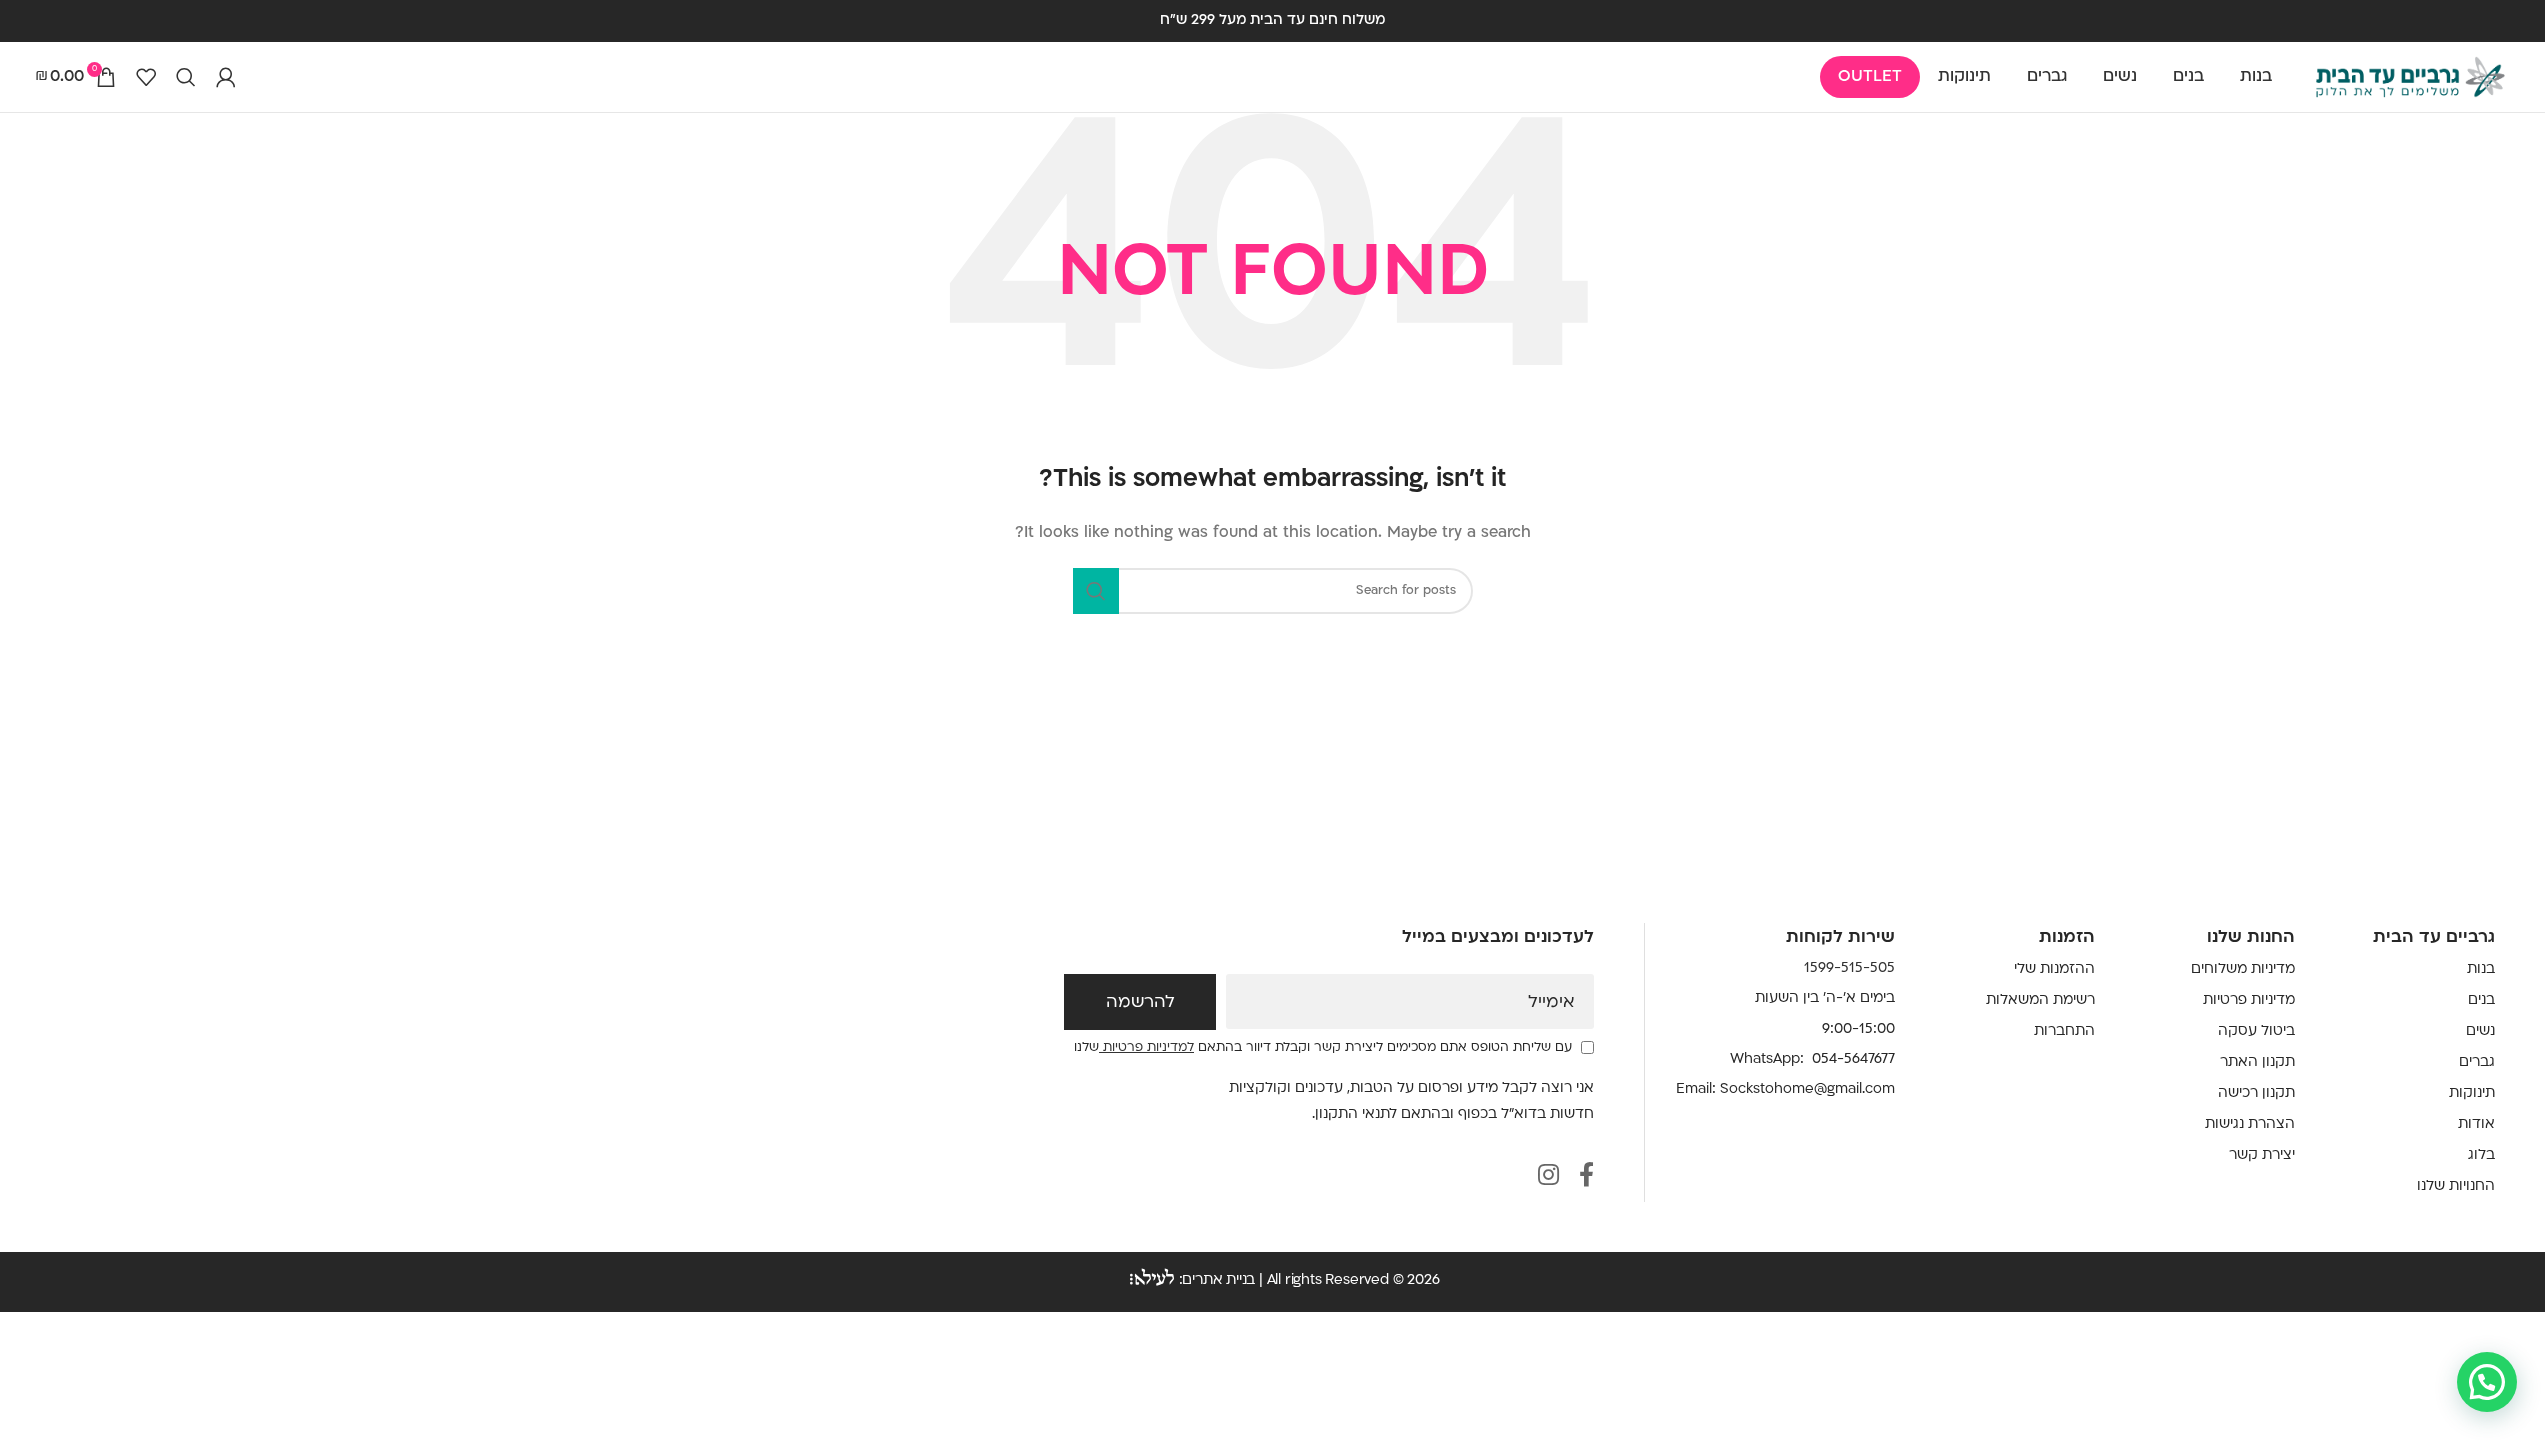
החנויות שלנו (2456, 1186)
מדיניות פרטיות (2249, 1000)
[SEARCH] (1096, 591)
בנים (2481, 1000)
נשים (2480, 1031)
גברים (2477, 1062)
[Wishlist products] (146, 77)
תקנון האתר (2257, 1062)
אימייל (1551, 1003)
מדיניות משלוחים (2243, 969)
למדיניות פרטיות (1146, 1048)
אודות (2476, 1124)
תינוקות (2472, 1093)
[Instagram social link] (1548, 1177)
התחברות (2064, 1031)
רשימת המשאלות (2040, 1000)
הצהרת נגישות (2250, 1124)
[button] (2487, 1382)
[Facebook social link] (1586, 1177)
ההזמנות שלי (2054, 969)
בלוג (2481, 1155)
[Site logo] (2410, 77)
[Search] (186, 77)
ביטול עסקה (2256, 1031)
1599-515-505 (1849, 968)
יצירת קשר (2262, 1155)
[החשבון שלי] (226, 77)
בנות (2481, 969)
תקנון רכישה (2256, 1093)
